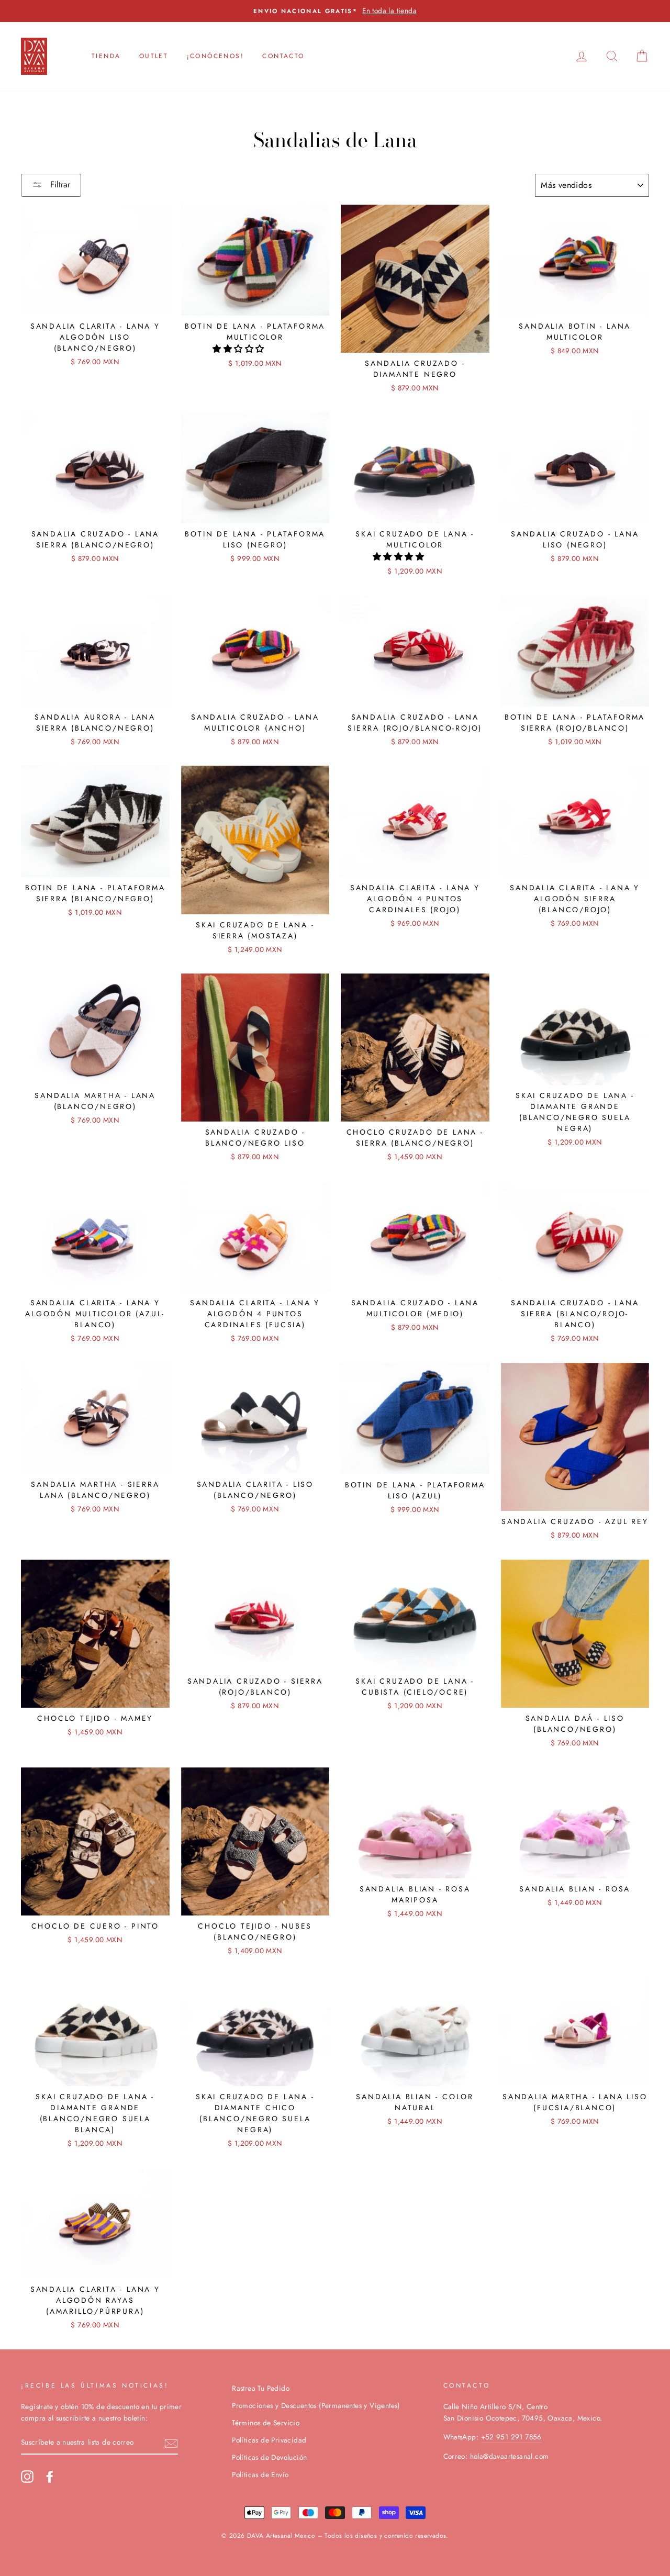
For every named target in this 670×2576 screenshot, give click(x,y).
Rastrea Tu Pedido (261, 2388)
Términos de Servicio (266, 2423)
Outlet (154, 56)
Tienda (106, 56)
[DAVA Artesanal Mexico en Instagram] (27, 2477)
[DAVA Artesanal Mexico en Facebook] (50, 2477)
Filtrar (59, 184)
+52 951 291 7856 (511, 2437)
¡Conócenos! (215, 56)
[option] (335, 11)
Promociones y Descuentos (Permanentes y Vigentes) (316, 2405)
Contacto (283, 56)
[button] (239, 349)
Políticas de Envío (260, 2474)
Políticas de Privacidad (269, 2440)
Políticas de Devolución (269, 2457)
